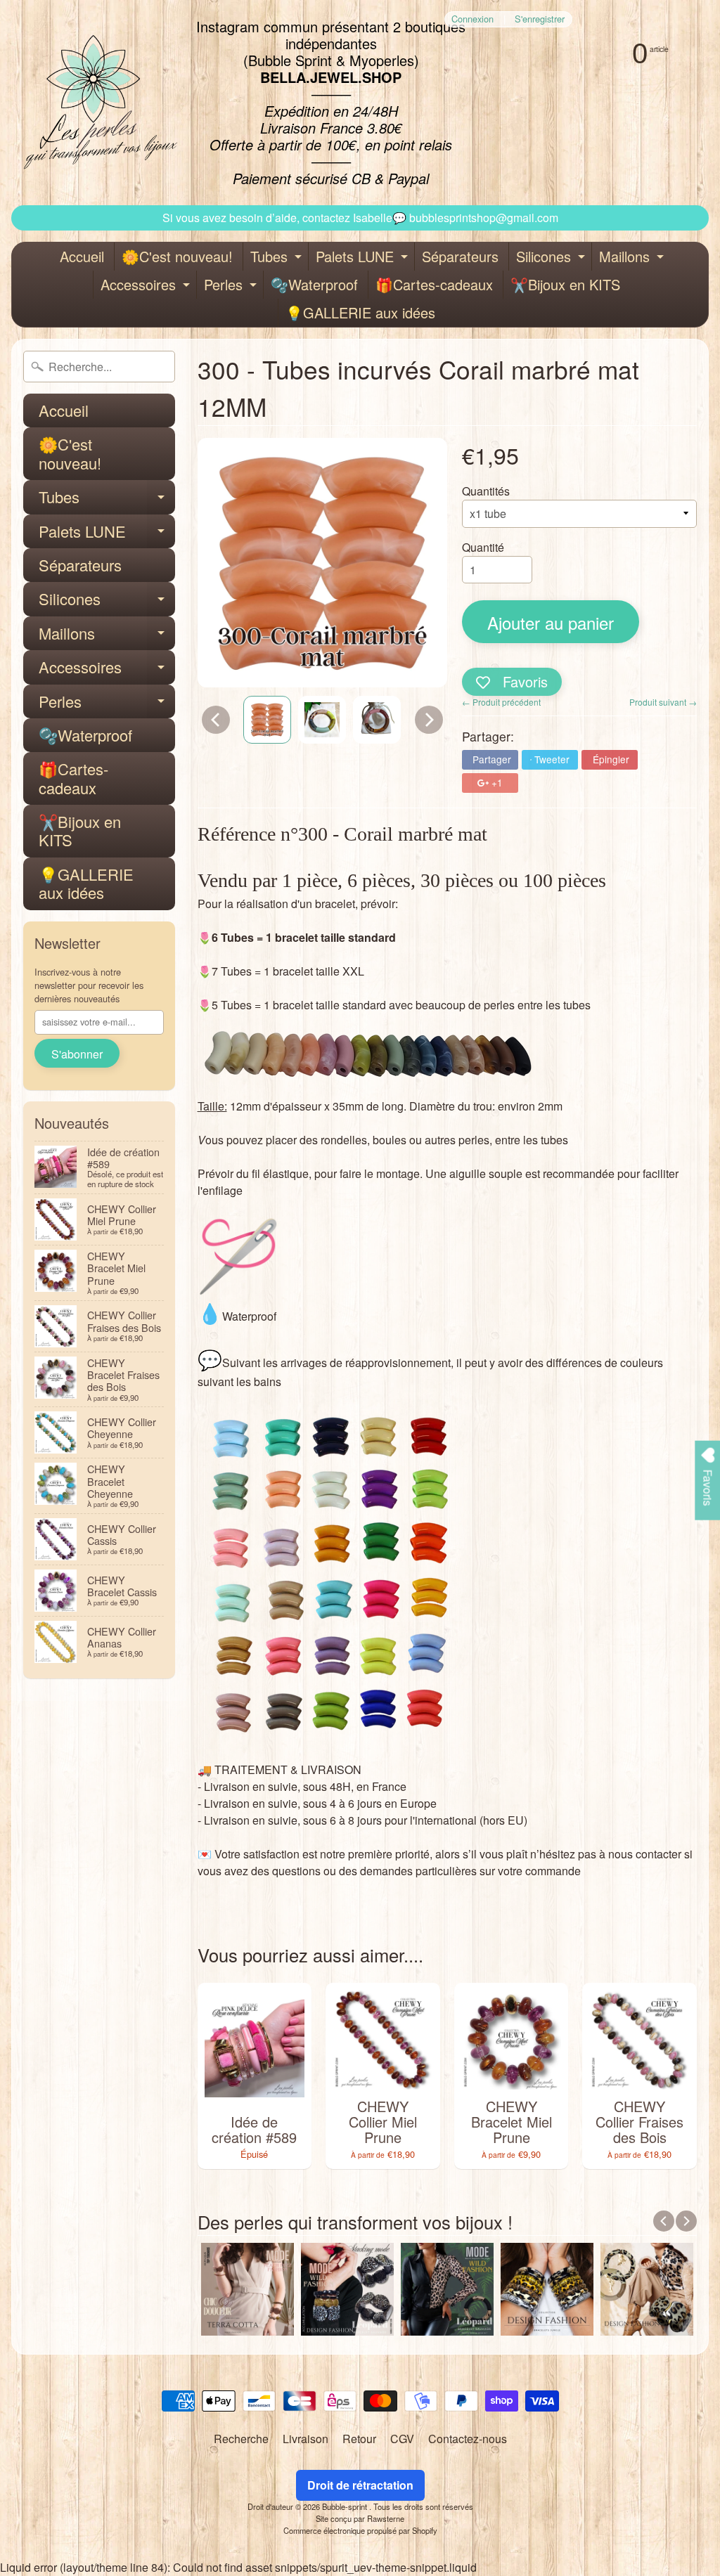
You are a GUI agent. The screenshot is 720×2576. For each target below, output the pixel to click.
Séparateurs (460, 256)
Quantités (486, 491)
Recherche (241, 2439)
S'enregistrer (540, 19)
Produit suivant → (663, 702)
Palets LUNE (364, 258)
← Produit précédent (501, 702)
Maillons (633, 258)
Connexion (472, 19)
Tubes (278, 258)
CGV (402, 2439)
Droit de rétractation (360, 2485)
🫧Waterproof (314, 284)
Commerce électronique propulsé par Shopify (360, 2530)
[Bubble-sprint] (98, 103)
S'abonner (77, 1054)
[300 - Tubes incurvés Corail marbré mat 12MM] (267, 720)
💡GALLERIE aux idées (360, 312)
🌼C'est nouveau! (177, 256)
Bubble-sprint (346, 2506)
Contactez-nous (468, 2439)
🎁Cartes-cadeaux (434, 284)
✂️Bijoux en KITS (565, 284)
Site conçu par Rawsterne (360, 2518)
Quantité (483, 547)
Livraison (306, 2439)
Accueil (82, 256)
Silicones (552, 258)
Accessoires (147, 286)
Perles (232, 286)
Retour (359, 2439)
